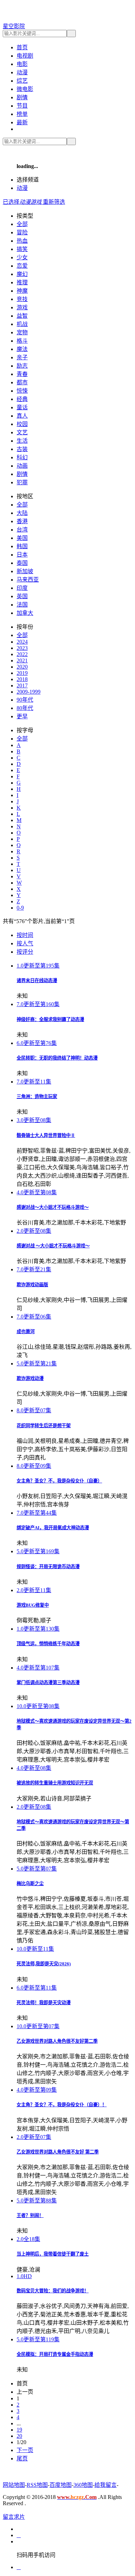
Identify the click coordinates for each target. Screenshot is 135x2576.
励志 (22, 366)
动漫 (22, 72)
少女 (22, 257)
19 (19, 2430)
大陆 (22, 513)
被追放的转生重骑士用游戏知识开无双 (55, 1783)
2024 (22, 642)
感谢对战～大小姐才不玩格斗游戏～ (53, 1207)
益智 (22, 316)
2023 (22, 648)
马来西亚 (28, 580)
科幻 (22, 457)
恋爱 (22, 266)
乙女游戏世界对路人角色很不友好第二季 (57, 2041)
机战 (22, 324)
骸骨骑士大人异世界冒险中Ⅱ (46, 1135)
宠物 (22, 332)
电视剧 (25, 56)
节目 (22, 106)
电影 (22, 64)
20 (19, 2436)
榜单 (22, 114)
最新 (22, 122)
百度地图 (61, 2485)
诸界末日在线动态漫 (37, 981)
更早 (22, 716)
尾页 (22, 2458)
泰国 (22, 563)
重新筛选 (54, 202)
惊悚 (22, 391)
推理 (22, 282)
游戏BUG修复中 (33, 1605)
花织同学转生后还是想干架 (44, 1426)
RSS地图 (37, 2485)
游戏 (22, 307)
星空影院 (14, 26)
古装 (22, 449)
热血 (22, 241)
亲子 (22, 357)
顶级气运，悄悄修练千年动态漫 (48, 1644)
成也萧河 (26, 1332)
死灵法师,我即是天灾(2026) (44, 1964)
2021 (22, 660)
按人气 (25, 943)
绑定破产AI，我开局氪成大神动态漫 (53, 1528)
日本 (22, 555)
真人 (22, 416)
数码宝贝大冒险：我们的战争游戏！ (53, 2291)
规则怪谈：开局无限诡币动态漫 (48, 1567)
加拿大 (25, 613)
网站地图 (14, 2485)
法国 (22, 605)
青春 (22, 374)
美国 (22, 538)
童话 (22, 407)
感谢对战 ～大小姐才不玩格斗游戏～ (53, 1246)
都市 (22, 382)
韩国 (22, 546)
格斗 (22, 341)
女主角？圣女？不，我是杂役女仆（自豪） (59, 1481)
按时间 (25, 935)
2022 (22, 654)
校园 (22, 424)
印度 (22, 588)
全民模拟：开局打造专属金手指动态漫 (55, 2354)
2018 (22, 679)
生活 (22, 441)
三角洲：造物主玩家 (37, 1097)
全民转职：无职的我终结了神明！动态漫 (57, 1058)
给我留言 (106, 2485)
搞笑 (22, 249)
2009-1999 (29, 692)
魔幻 (22, 274)
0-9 (20, 908)
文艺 (22, 432)
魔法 (22, 349)
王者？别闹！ (30, 2215)
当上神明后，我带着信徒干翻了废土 (53, 2254)
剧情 (22, 97)
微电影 (25, 89)
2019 (22, 673)
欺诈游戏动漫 (30, 1378)
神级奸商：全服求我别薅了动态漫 (50, 1019)
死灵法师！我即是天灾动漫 (44, 2003)
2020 (22, 667)
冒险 (22, 232)
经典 (22, 399)
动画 (22, 466)
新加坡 (25, 571)
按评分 (25, 952)
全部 (22, 224)
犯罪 (22, 482)
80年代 (25, 708)
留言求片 (14, 2517)
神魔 (22, 291)
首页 (22, 47)
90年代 (25, 700)
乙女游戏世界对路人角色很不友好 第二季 (58, 2152)
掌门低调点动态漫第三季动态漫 (48, 1683)
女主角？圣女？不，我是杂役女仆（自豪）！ (62, 2105)
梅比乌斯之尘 (30, 1884)
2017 (22, 685)
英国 (22, 596)
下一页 (25, 2450)
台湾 (22, 530)
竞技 (22, 299)
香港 (22, 521)
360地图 (83, 2485)
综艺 (22, 81)
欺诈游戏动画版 (32, 1285)
